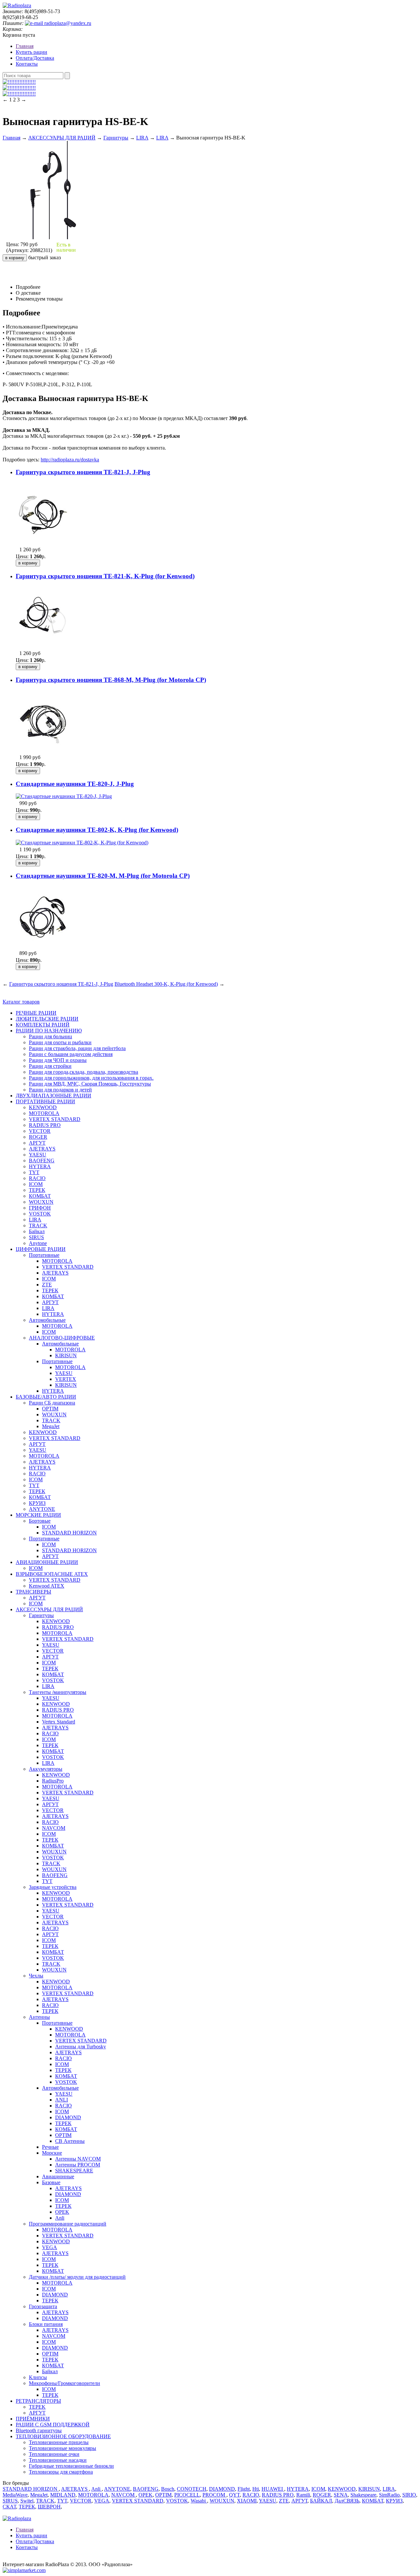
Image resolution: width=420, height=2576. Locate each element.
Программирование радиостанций (68, 2224)
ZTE (47, 1285)
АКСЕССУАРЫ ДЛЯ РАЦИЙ (62, 138)
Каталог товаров (21, 1002)
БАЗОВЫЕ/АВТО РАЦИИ (46, 1397)
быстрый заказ (44, 257)
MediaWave (15, 2495)
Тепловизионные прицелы (59, 2442)
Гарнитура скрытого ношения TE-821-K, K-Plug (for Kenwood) (105, 576)
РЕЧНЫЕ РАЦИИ (36, 1013)
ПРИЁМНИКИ (33, 2419)
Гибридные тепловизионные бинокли (71, 2466)
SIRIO (409, 2495)
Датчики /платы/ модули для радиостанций (77, 2277)
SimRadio (389, 2495)
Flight (244, 2489)
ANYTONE (42, 1509)
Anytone (38, 1243)
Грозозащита (43, 2306)
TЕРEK (37, 2407)
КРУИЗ (37, 1503)
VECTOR (40, 1131)
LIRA (142, 138)
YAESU (38, 1155)
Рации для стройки (50, 1066)
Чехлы (36, 1976)
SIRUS (36, 1237)
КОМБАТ (40, 1196)
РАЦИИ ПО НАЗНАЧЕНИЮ (49, 1031)
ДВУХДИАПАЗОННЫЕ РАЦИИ (53, 1096)
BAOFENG (42, 1161)
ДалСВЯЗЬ (347, 2501)
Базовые (51, 2182)
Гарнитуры (116, 138)
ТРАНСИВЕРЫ (33, 1592)
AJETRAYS (42, 1149)
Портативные (44, 1255)
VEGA (50, 2247)
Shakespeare (363, 2495)
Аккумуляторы (46, 1769)
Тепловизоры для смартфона (61, 2472)
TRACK (38, 1225)
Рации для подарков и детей (60, 1090)
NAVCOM (54, 1828)
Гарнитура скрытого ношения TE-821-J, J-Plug (83, 472)
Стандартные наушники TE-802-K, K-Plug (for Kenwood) (97, 830)
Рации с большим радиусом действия (71, 1054)
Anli (60, 2218)
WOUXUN (41, 1202)
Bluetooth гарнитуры (39, 2430)
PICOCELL (187, 2495)
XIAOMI (247, 2501)
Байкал (37, 1231)
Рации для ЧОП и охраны (58, 1060)
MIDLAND (63, 2495)
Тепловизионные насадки (58, 2460)
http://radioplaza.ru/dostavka (70, 460)
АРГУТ (37, 1143)
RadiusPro (53, 1781)
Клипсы (38, 2377)
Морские (52, 2153)
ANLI (62, 2100)
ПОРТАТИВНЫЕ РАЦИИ (45, 1101)
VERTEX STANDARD (55, 1119)
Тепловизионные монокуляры (63, 2448)
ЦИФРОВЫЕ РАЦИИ (41, 1249)
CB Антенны (70, 2141)
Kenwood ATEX (47, 1586)
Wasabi (199, 2501)
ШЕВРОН (49, 2507)
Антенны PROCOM (78, 2165)
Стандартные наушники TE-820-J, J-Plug (75, 784)
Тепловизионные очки (54, 2454)
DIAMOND (68, 2117)
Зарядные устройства (53, 1887)
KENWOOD (43, 1107)
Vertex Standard (59, 1722)
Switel (27, 2501)
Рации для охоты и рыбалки (60, 1042)
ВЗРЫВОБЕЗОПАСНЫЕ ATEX (52, 1574)
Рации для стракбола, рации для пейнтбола (77, 1048)
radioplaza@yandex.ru (67, 23)
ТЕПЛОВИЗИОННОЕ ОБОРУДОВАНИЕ (63, 2436)
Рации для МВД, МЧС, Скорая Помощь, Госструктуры (90, 1084)
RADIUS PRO (45, 1125)
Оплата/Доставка (35, 58)
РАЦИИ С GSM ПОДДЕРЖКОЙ (53, 2425)
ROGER (38, 1137)
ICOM (36, 1184)
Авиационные (58, 2176)
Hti (256, 2489)
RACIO (37, 1178)
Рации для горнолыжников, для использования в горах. (91, 1078)
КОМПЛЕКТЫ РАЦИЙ (43, 1025)
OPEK (62, 2212)
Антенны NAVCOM (78, 2159)
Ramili (303, 2495)
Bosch (168, 2489)
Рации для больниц (51, 1036)
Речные (50, 2147)
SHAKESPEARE (74, 2171)
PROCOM (214, 2495)
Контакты (27, 64)
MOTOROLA (44, 1113)
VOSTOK (40, 1214)
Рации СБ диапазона (52, 1403)
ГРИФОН (40, 1208)
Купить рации (31, 52)
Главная (25, 46)
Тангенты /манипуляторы (58, 1692)
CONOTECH (192, 2489)
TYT (34, 1172)
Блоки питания (46, 2324)
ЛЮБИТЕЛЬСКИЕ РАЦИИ (47, 1019)
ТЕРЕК (37, 1190)
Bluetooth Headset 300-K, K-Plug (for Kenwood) (166, 984)
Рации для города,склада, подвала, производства (84, 1072)
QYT (234, 2495)
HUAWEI (273, 2489)
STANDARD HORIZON (69, 1533)
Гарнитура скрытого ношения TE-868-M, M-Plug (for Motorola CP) (111, 680)
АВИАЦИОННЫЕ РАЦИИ (47, 1562)
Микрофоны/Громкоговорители (64, 2383)
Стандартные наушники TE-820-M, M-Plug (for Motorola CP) (103, 876)
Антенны (39, 2017)
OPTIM (50, 1409)
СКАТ (9, 2507)
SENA (341, 2495)
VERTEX (66, 1379)
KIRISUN (66, 1355)
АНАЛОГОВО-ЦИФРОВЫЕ (62, 1338)
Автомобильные (47, 1320)
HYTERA (40, 1166)
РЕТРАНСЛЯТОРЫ (38, 2401)
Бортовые (40, 1521)
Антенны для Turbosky (81, 2047)
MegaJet (51, 1426)
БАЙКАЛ (321, 2501)
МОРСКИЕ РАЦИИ (38, 1515)
